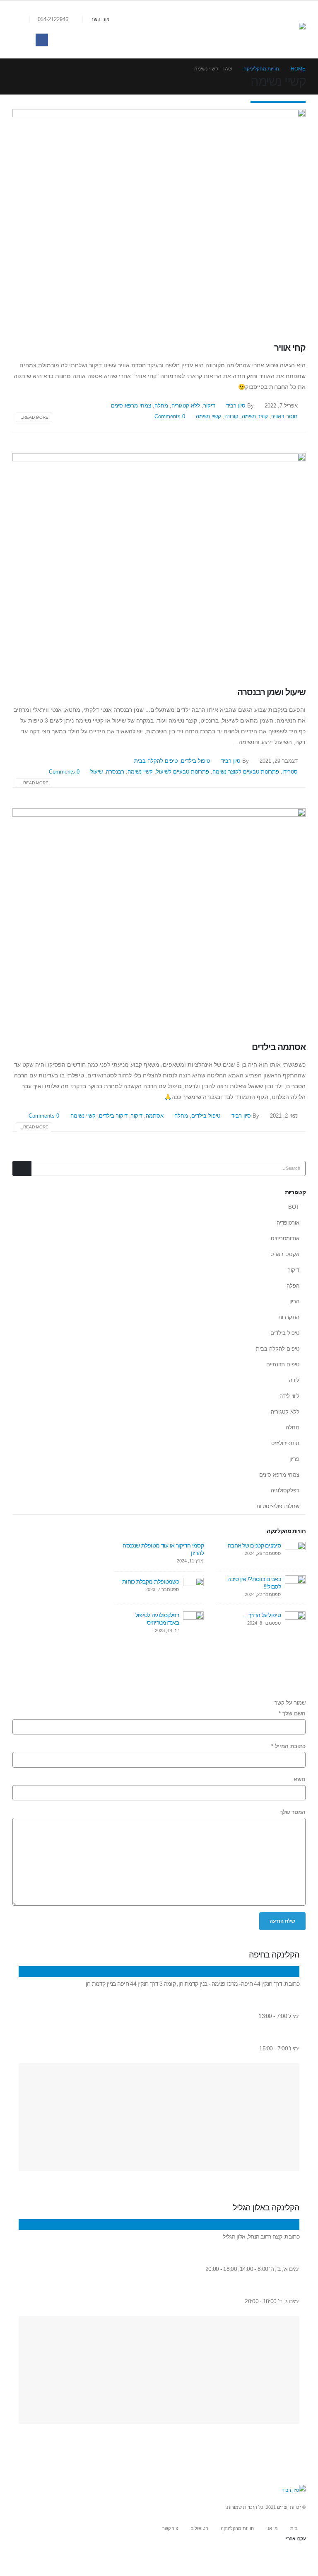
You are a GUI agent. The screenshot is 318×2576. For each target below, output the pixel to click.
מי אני (272, 2528)
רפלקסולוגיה (285, 1491)
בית (294, 2528)
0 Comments (170, 417)
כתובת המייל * (288, 1746)
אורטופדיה (288, 1223)
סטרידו (290, 772)
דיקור (209, 406)
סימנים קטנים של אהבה (254, 1545)
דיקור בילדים (113, 1116)
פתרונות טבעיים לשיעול (183, 772)
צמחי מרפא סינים (131, 406)
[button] (23, 20)
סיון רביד (236, 406)
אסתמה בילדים (279, 1047)
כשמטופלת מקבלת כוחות (151, 1581)
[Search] (22, 1168)
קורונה (231, 417)
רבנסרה (115, 772)
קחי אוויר (290, 348)
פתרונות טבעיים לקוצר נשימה (246, 772)
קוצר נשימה (255, 417)
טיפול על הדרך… (262, 1615)
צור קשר (100, 19)
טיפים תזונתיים (283, 1364)
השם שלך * (292, 1714)
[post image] (159, 219)
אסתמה (155, 1116)
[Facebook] (42, 40)
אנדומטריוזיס (285, 1238)
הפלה (293, 1286)
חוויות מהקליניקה (237, 2528)
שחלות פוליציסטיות (278, 1506)
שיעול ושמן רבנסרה (271, 692)
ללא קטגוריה (186, 406)
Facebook (299, 2556)
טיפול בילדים (195, 761)
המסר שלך (293, 1812)
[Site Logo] (285, 30)
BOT (294, 1207)
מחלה (161, 406)
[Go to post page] (295, 1551)
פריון (294, 1459)
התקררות (289, 1317)
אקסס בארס (285, 1254)
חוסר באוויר (284, 417)
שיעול (96, 772)
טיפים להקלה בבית (156, 761)
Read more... (34, 417)
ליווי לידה (289, 1396)
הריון (294, 1301)
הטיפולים (199, 2528)
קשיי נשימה (208, 417)
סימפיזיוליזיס (285, 1443)
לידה (294, 1380)
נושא (300, 1780)
